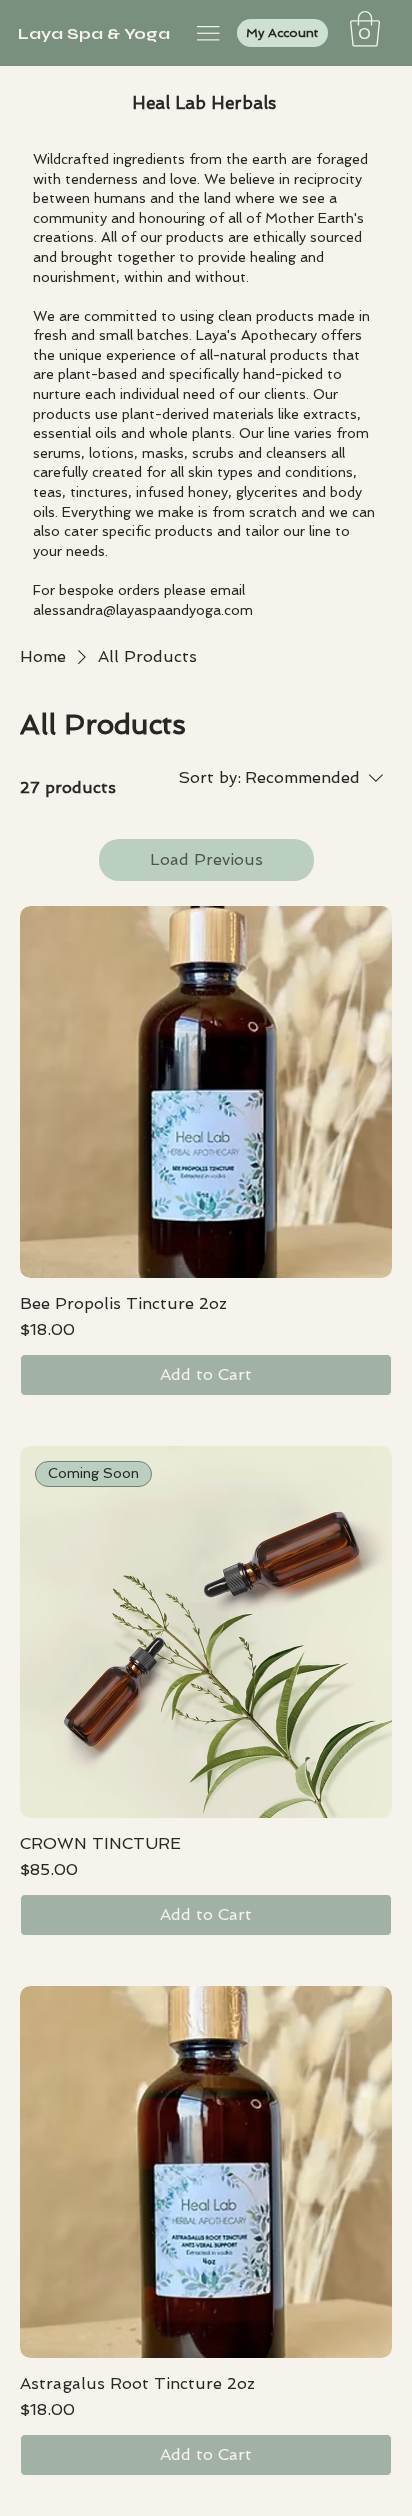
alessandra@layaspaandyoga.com (143, 610)
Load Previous (206, 859)
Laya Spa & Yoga (94, 33)
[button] (365, 29)
